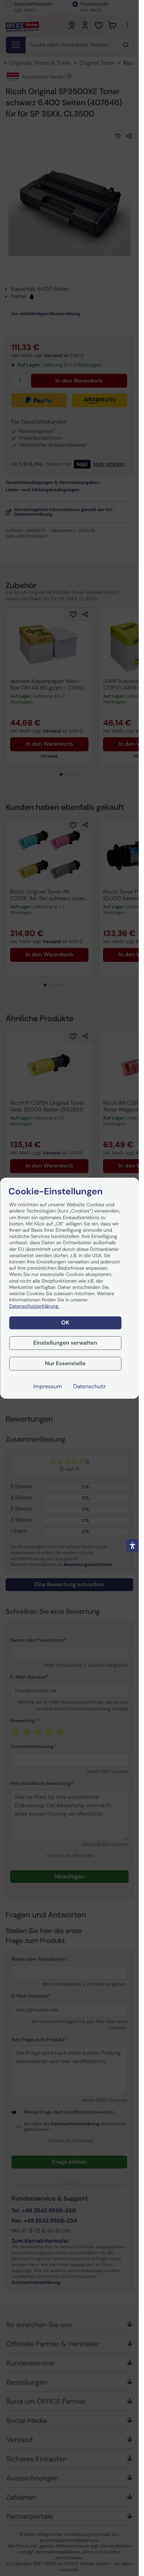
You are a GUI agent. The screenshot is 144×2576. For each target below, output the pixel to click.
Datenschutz (89, 1386)
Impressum (48, 1386)
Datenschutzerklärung (34, 1306)
